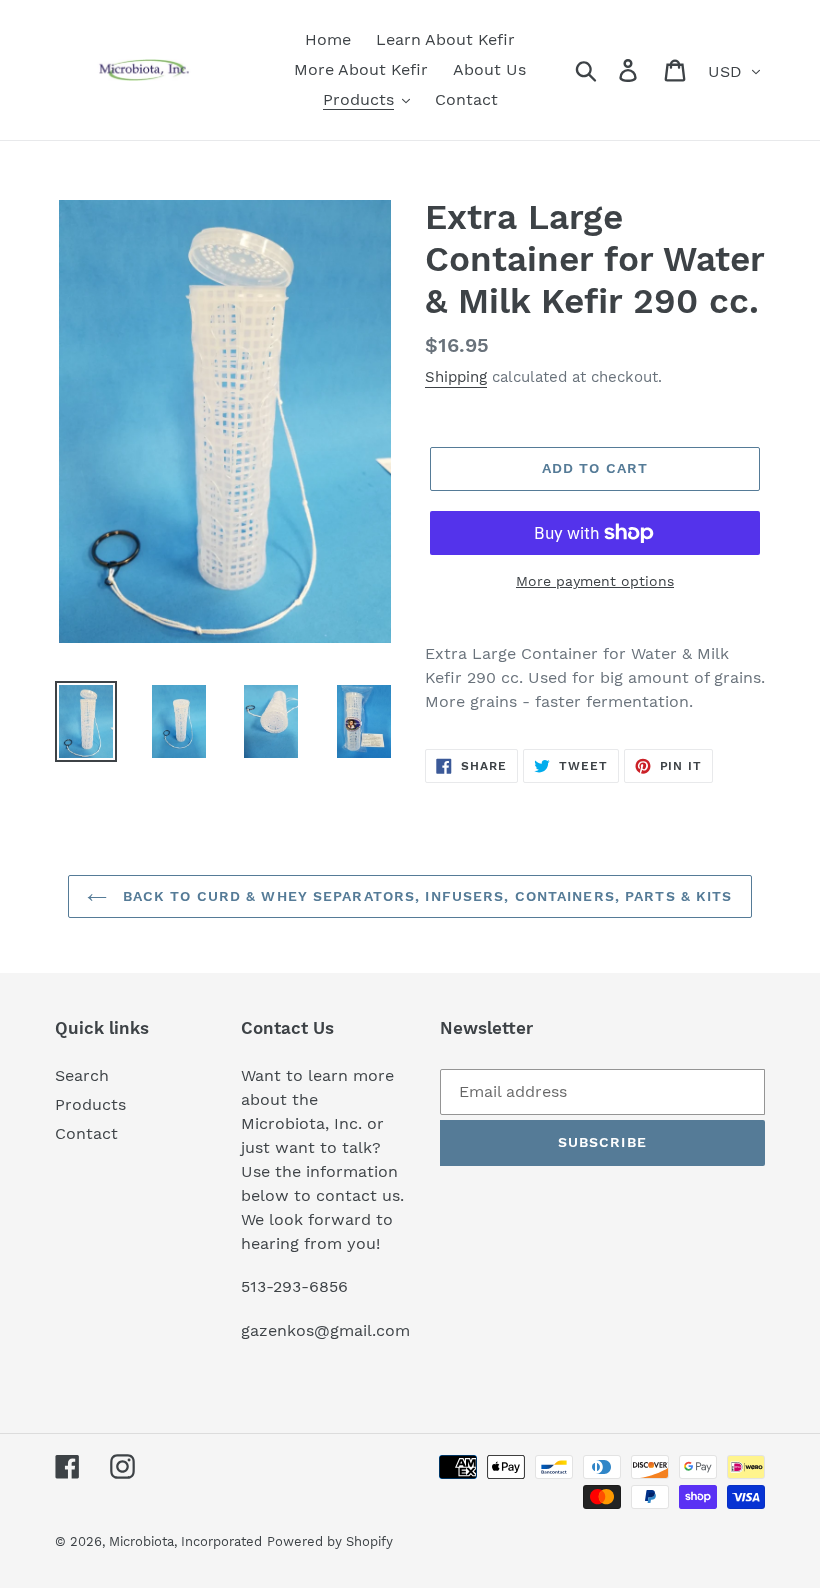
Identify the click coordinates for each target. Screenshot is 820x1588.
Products (90, 1104)
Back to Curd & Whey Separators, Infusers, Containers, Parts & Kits (424, 896)
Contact (86, 1133)
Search (82, 1075)
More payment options (595, 581)
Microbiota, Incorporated (185, 1541)
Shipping (456, 377)
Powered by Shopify (330, 1541)
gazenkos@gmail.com (325, 1330)
